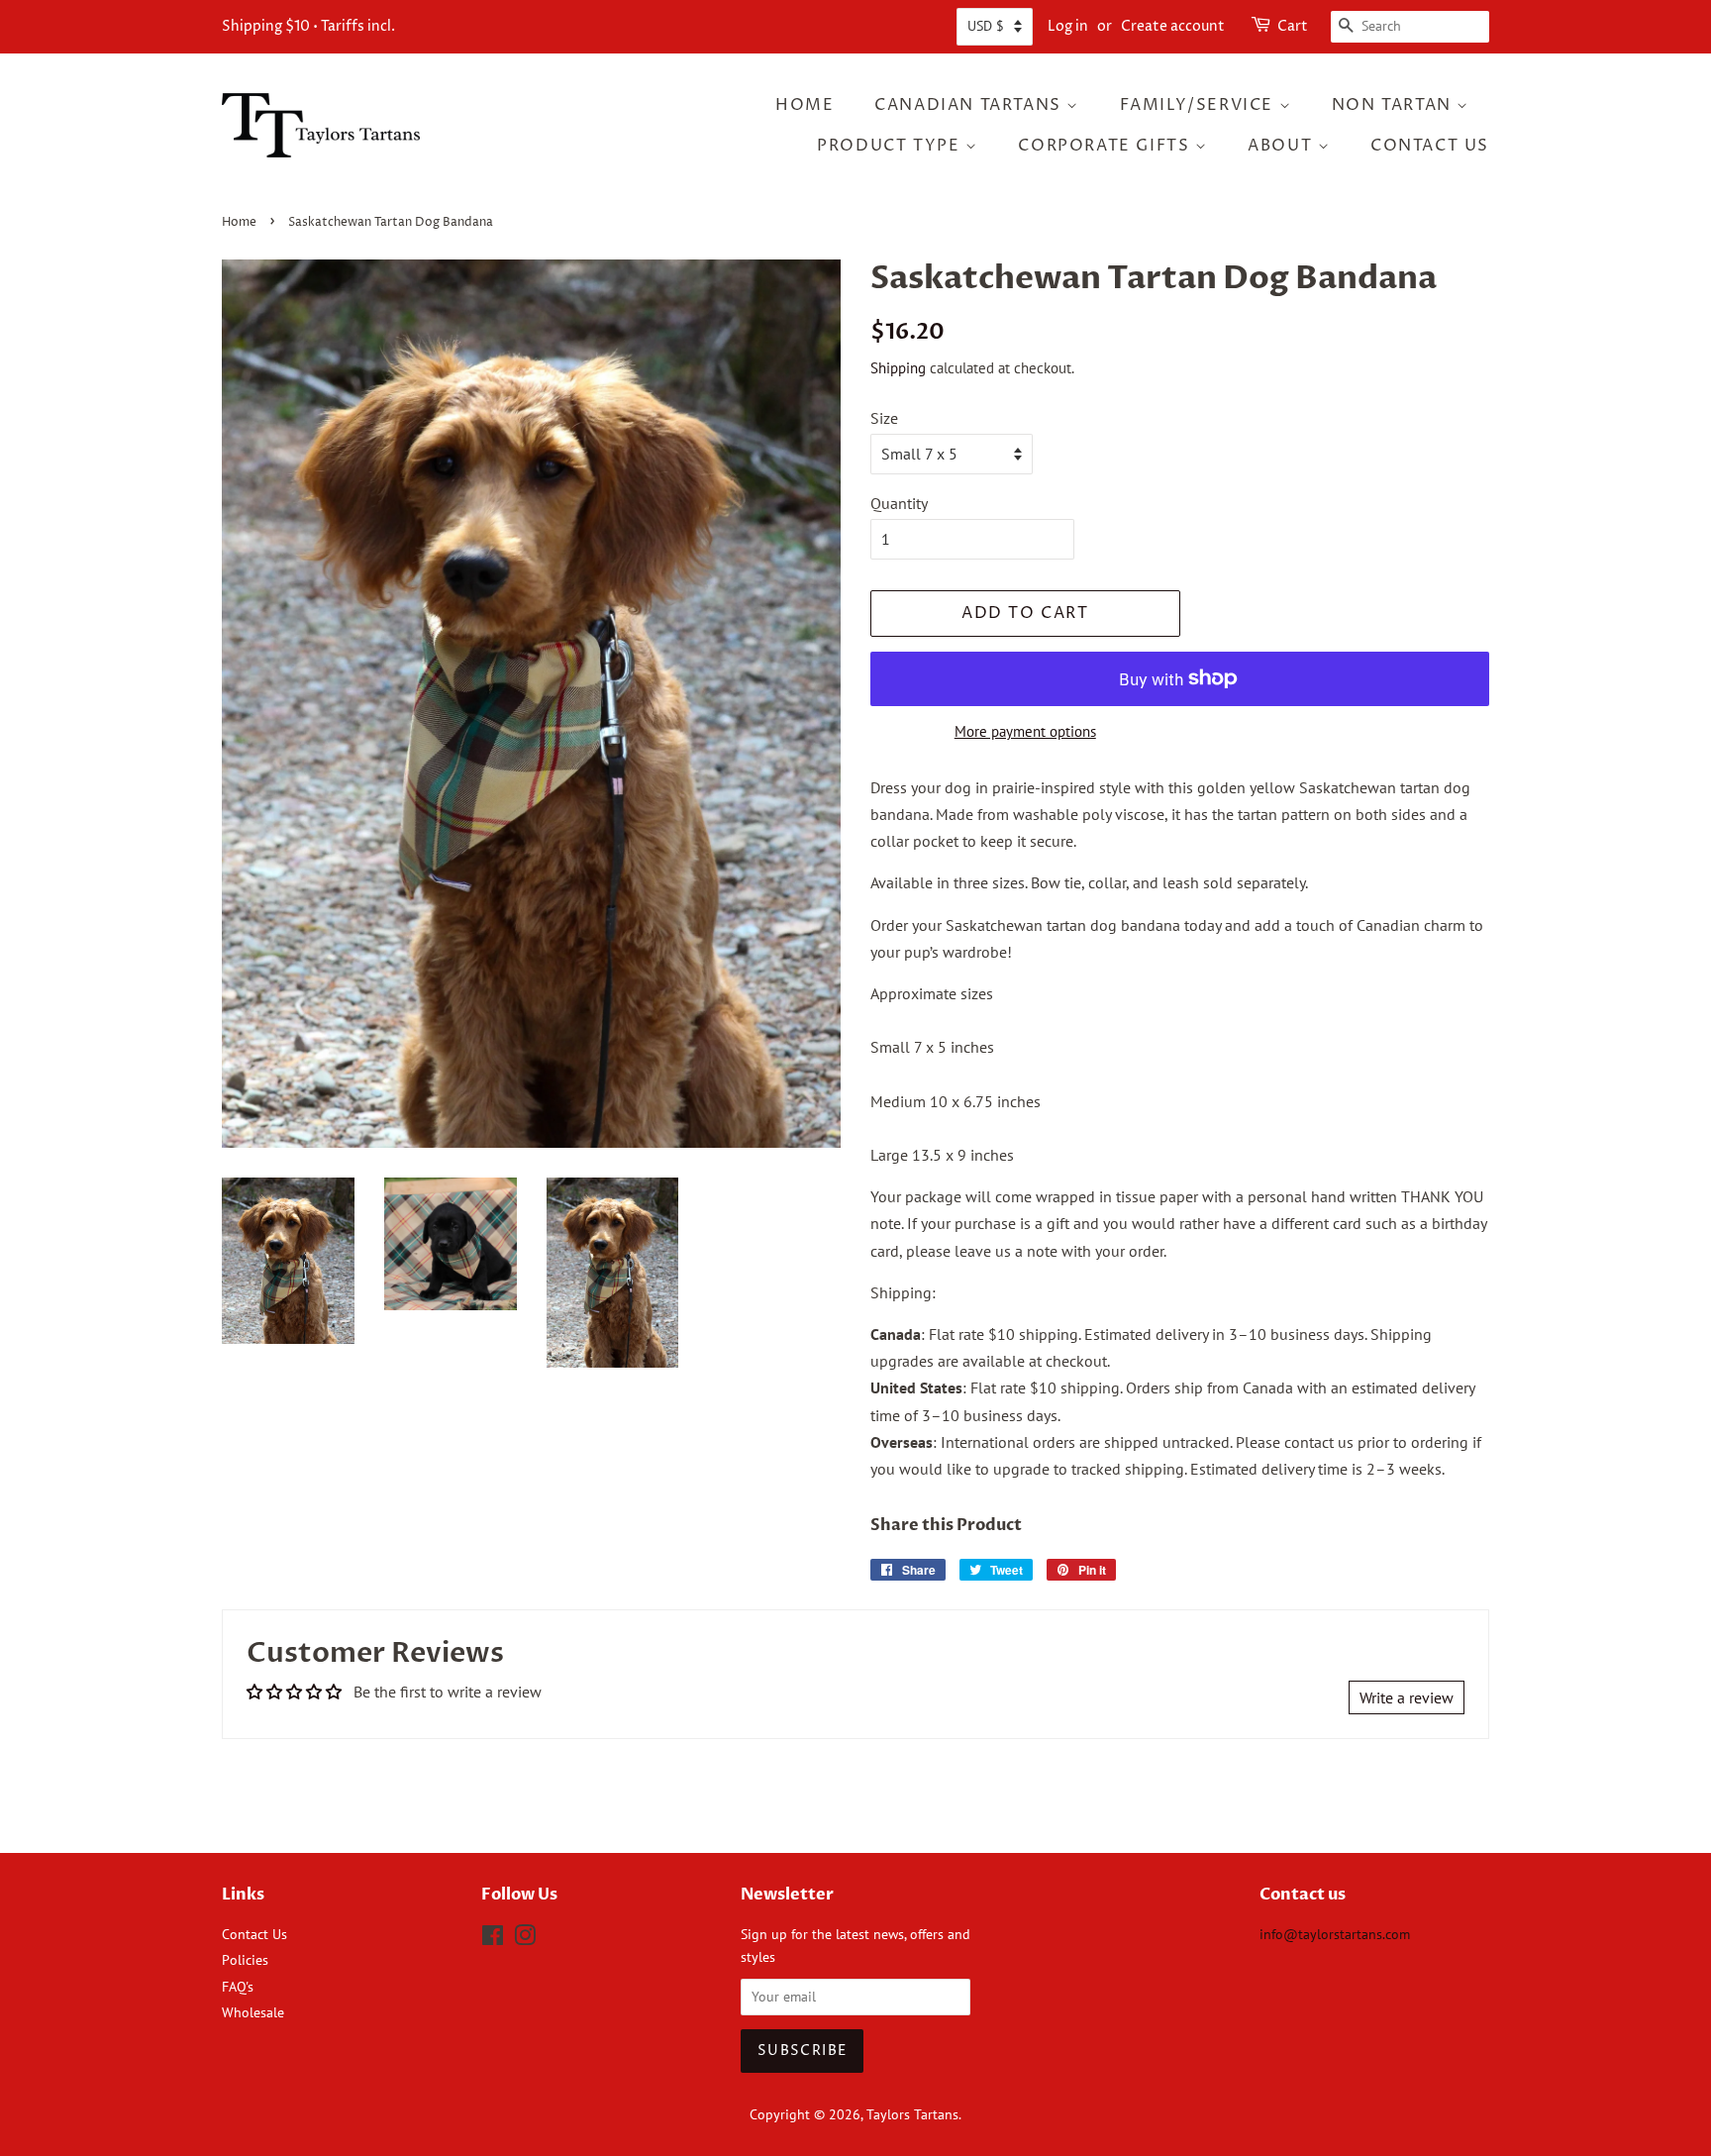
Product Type (891, 146)
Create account (1173, 26)
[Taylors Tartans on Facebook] (493, 1939)
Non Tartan (1395, 105)
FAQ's (238, 1987)
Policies (245, 1960)
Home (805, 105)
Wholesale (253, 2012)
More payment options (1025, 731)
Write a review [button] (1407, 1697)
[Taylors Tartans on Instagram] (525, 1939)
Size (884, 418)
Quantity (899, 503)
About (1283, 146)
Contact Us (1430, 146)
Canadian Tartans (970, 105)
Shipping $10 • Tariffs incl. (308, 26)
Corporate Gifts (1107, 146)
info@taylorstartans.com (1335, 1934)
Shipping (898, 368)
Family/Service (1200, 105)
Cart (1293, 26)
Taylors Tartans (912, 2114)
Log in (1068, 26)
